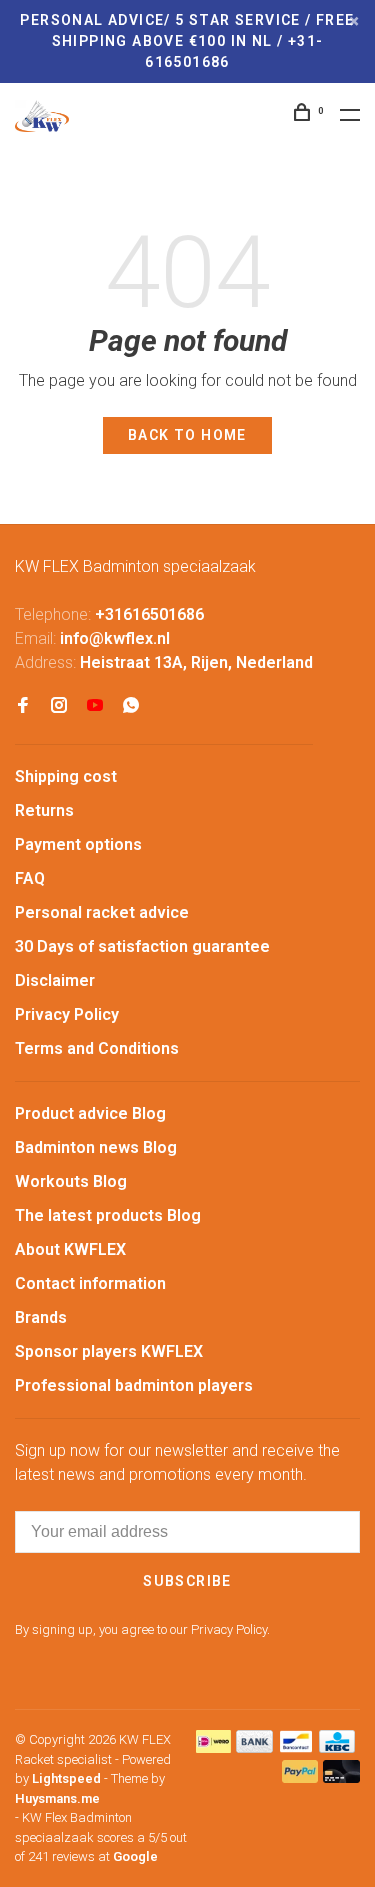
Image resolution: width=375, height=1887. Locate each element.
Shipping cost (66, 776)
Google (135, 1856)
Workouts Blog (71, 1181)
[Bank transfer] (254, 1747)
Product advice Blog (90, 1113)
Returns (44, 810)
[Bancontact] (296, 1747)
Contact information (90, 1283)
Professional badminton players (134, 1385)
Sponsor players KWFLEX (109, 1351)
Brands (41, 1317)
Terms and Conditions (97, 1048)
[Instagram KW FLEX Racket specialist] (59, 706)
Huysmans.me (57, 1798)
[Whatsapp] (131, 706)
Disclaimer (55, 980)
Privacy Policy (67, 1014)
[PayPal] (300, 1777)
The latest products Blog (108, 1215)
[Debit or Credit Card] (341, 1777)
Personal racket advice (102, 912)
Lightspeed (66, 1778)
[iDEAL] (214, 1747)
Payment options (78, 844)
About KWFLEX (70, 1249)
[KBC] (337, 1747)
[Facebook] (23, 706)
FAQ (30, 878)
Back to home (187, 435)
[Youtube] (95, 706)
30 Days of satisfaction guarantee (142, 946)
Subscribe (187, 1581)
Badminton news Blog (96, 1147)
